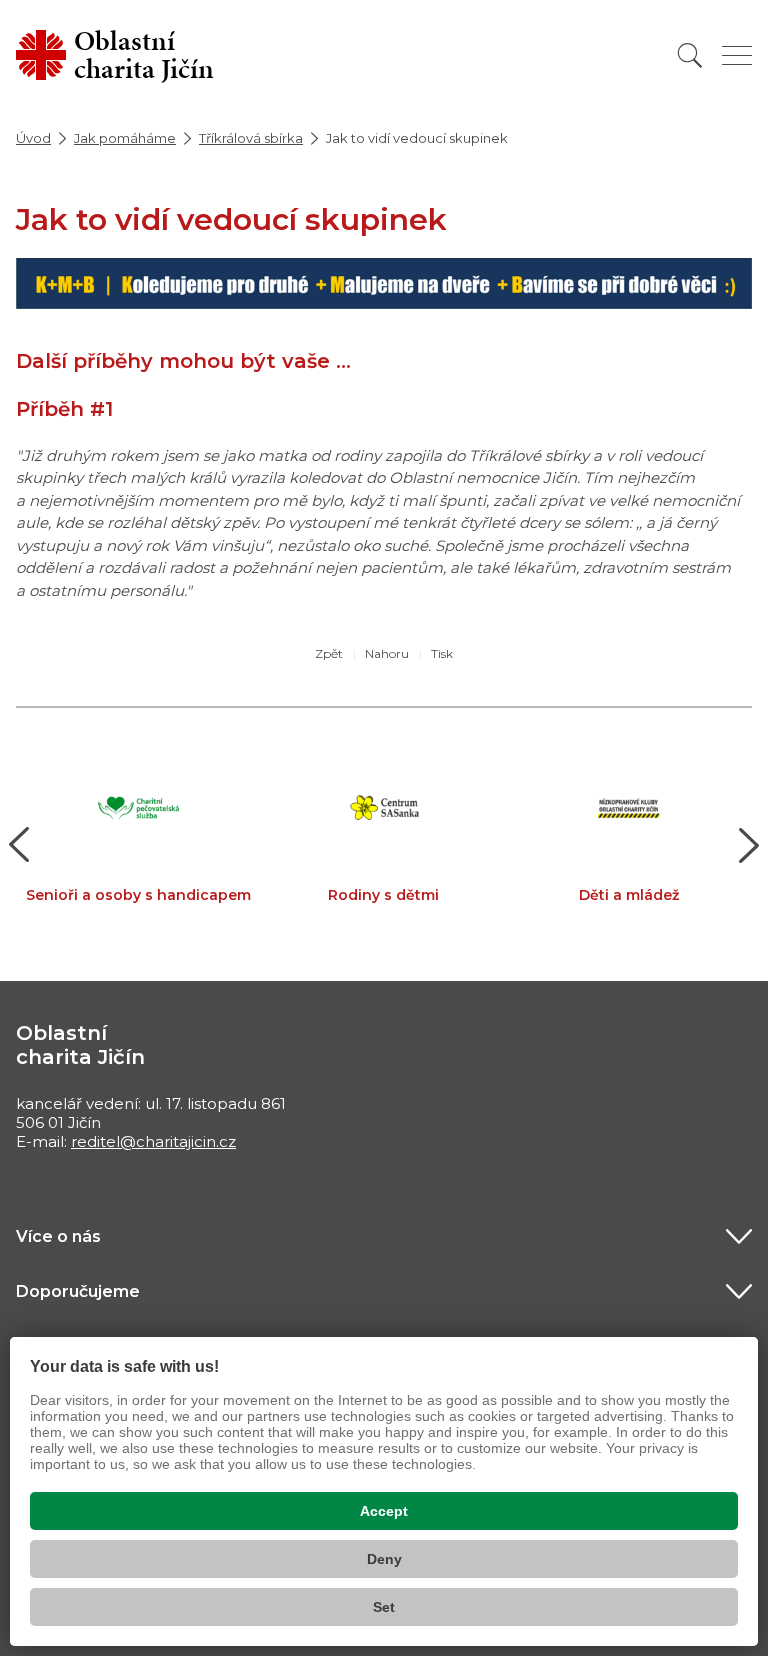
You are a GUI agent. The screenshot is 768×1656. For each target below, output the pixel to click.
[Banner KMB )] (384, 281)
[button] (19, 845)
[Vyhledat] (690, 55)
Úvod (33, 138)
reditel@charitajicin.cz (153, 1141)
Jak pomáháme (125, 138)
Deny (384, 1559)
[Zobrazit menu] (737, 55)
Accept (384, 1511)
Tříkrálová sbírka (251, 138)
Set (384, 1607)
